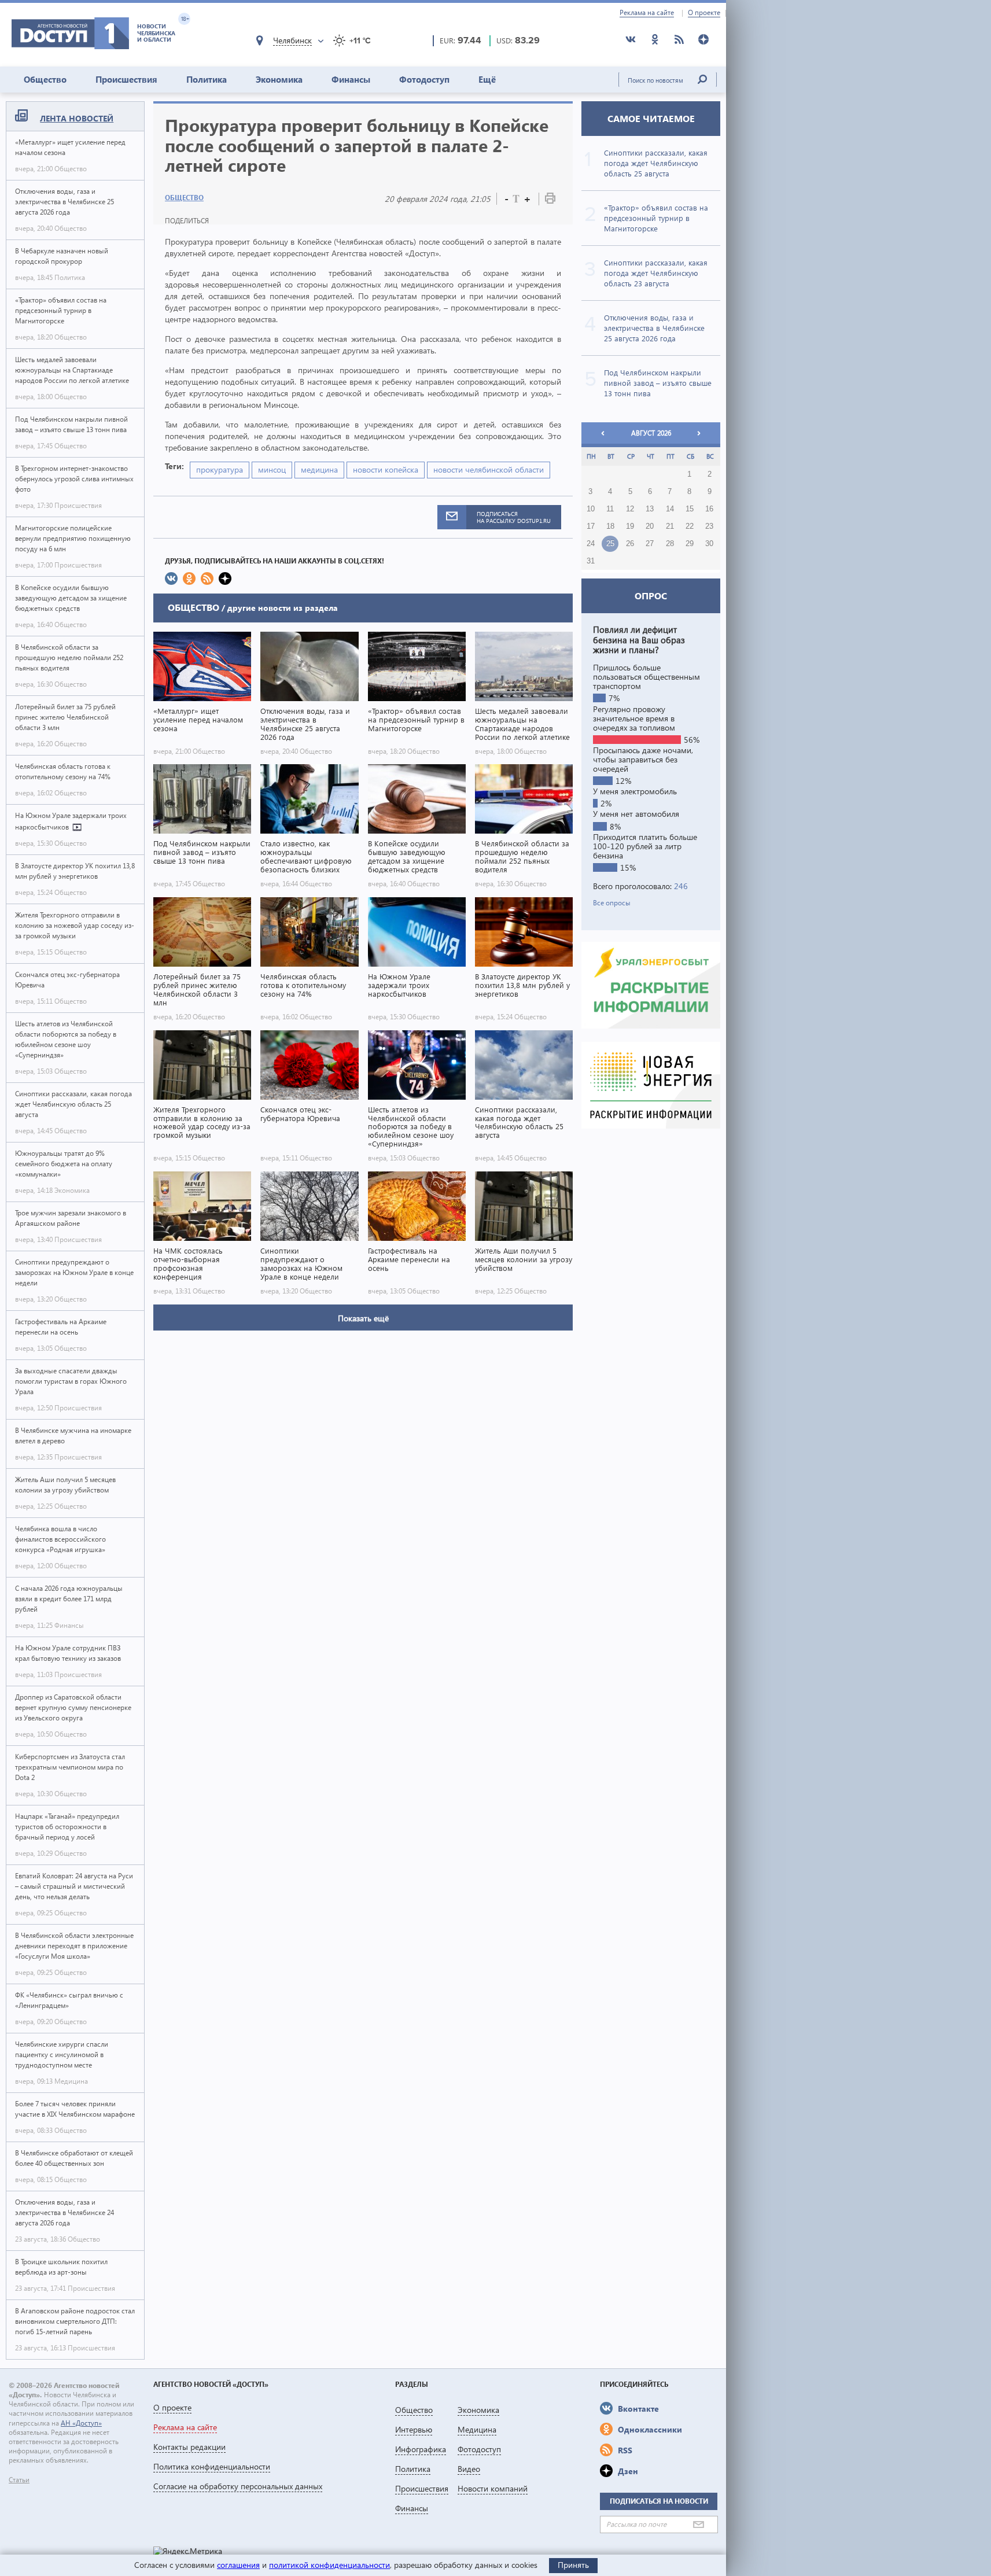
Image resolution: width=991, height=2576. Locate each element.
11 (610, 509)
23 (709, 526)
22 (690, 526)
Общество (45, 79)
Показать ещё (363, 1318)
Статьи (19, 2480)
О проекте (704, 13)
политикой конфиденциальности (329, 2565)
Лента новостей (77, 118)
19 (630, 526)
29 (690, 544)
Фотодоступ (424, 79)
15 (690, 509)
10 (591, 509)
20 (650, 526)
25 (610, 544)
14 (670, 509)
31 (591, 561)
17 (591, 526)
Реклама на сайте (647, 13)
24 (591, 544)
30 (709, 544)
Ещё (487, 79)
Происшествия (126, 79)
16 (709, 509)
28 (670, 544)
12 (630, 509)
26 (630, 544)
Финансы (351, 79)
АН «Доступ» (81, 2423)
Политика (207, 79)
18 (610, 526)
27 (650, 544)
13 (650, 509)
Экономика (279, 79)
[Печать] (550, 200)
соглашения (238, 2565)
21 (670, 526)
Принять (573, 2565)
